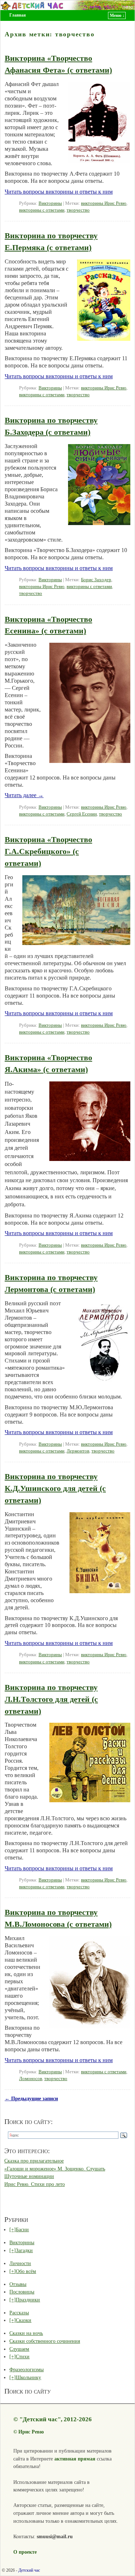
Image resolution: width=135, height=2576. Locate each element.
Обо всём (26, 2271)
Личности (20, 2263)
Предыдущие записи (31, 2098)
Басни (22, 2229)
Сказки (24, 2320)
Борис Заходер (96, 580)
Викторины (50, 203)
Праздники (28, 2300)
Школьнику (28, 2377)
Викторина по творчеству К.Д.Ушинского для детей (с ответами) (55, 1488)
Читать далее (24, 795)
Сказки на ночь (26, 2333)
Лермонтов (78, 1451)
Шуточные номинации (29, 2176)
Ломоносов (31, 2079)
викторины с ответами (42, 210)
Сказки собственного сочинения (45, 2341)
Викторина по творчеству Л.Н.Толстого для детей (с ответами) (51, 1699)
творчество (78, 210)
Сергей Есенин (82, 814)
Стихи (23, 2356)
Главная (18, 15)
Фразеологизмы (26, 2369)
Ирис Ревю (31, 2432)
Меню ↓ (117, 15)
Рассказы (19, 2313)
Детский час (29, 2570)
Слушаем (19, 2349)
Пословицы (22, 2292)
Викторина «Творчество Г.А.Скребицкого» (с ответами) (48, 851)
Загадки (24, 2250)
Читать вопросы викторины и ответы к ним (59, 192)
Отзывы (18, 2284)
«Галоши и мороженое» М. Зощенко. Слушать (55, 2169)
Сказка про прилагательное (34, 2161)
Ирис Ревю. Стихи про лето (35, 2184)
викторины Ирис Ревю (104, 203)
